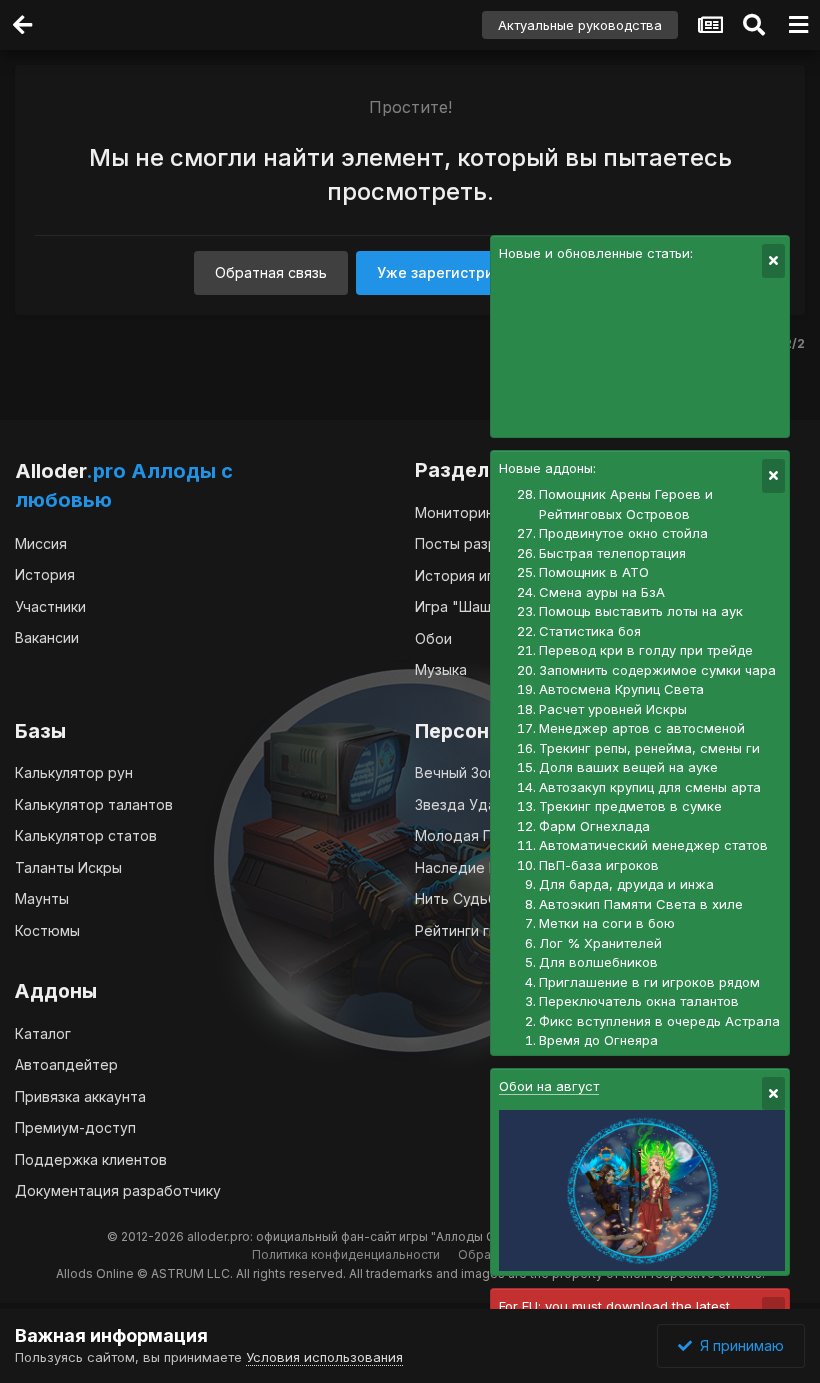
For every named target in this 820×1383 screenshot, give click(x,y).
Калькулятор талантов (94, 804)
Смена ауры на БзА (602, 592)
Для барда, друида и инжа (626, 884)
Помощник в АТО (594, 572)
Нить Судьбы (461, 898)
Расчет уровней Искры (613, 709)
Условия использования (324, 1357)
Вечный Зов (455, 772)
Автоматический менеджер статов (653, 845)
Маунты (42, 898)
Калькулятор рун (74, 772)
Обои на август (549, 1086)
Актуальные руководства (580, 25)
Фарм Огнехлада (594, 826)
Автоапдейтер (66, 1064)
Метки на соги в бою (607, 923)
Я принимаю (738, 1345)
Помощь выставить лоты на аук (641, 611)
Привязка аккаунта (80, 1096)
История (45, 574)
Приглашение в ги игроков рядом (649, 982)
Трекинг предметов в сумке (630, 806)
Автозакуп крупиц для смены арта (650, 787)
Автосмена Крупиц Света (621, 689)
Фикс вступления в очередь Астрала (659, 1021)
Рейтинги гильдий (477, 930)
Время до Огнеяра (598, 1040)
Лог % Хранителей (600, 943)
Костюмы (47, 930)
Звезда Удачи (463, 804)
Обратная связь (271, 272)
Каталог (43, 1033)
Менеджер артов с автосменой (642, 728)
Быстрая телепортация (612, 553)
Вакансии (47, 637)
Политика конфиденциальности (346, 1254)
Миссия (41, 543)
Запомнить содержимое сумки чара (657, 670)
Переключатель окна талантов (639, 1001)
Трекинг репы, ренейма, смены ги (649, 748)
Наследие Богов (472, 867)
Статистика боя (590, 631)
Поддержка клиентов (91, 1159)
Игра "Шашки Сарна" (487, 606)
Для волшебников (598, 962)
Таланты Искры (68, 867)
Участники (50, 606)
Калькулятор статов (86, 835)
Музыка (441, 669)
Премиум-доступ (75, 1127)
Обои (433, 638)
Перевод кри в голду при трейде (646, 650)
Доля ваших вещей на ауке (628, 767)
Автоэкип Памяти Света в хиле (641, 904)
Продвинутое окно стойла (623, 533)
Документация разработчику (118, 1190)
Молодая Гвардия (478, 835)
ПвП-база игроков (599, 865)
